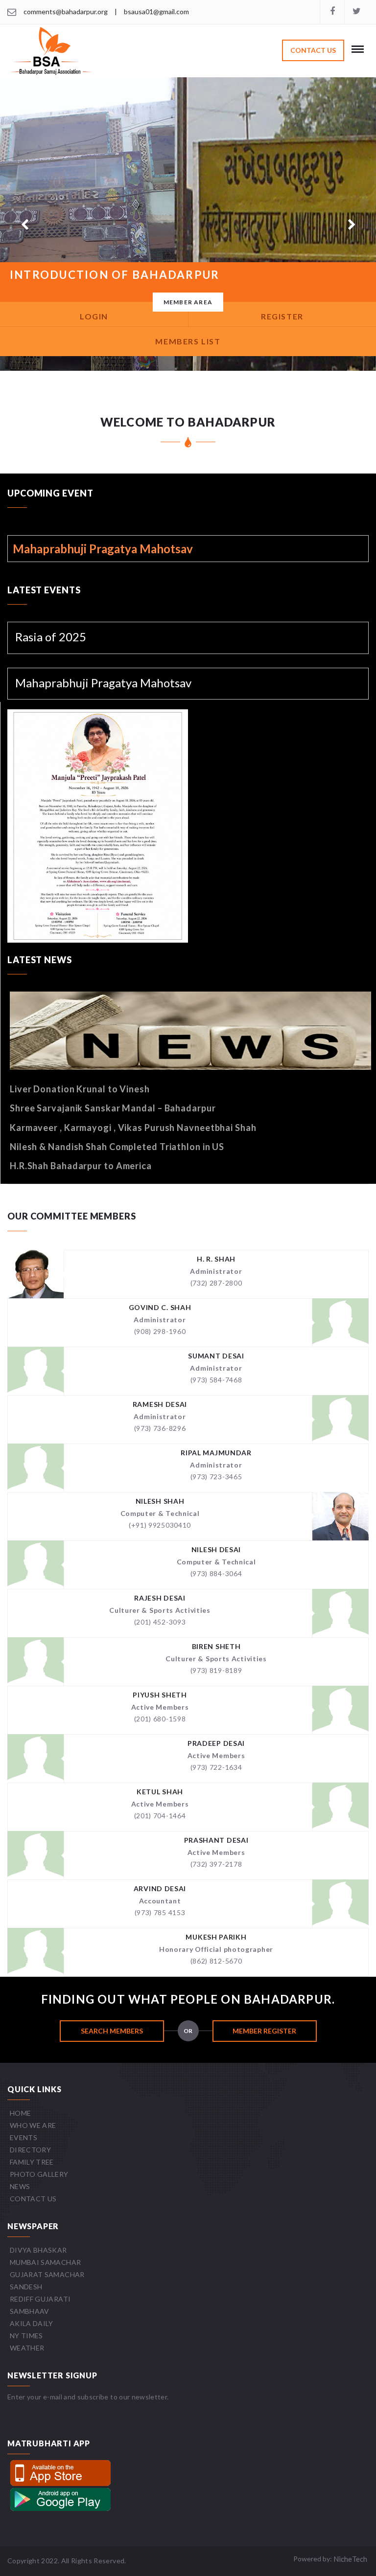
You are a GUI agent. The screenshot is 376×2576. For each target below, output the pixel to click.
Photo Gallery (39, 2174)
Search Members (112, 2031)
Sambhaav (30, 2311)
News (20, 2186)
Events (23, 2137)
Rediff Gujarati (40, 2299)
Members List (188, 341)
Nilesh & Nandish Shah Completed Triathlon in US (117, 1147)
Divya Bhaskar (38, 2250)
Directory (30, 2150)
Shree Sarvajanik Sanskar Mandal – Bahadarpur (113, 1108)
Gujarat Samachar (47, 2274)
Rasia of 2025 (51, 637)
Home (20, 2113)
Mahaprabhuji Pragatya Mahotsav (103, 683)
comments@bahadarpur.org (66, 11)
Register (282, 316)
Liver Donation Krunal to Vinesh (80, 1089)
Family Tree (32, 2162)
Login (94, 316)
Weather (27, 2348)
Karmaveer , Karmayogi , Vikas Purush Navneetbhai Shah (133, 1128)
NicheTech (350, 2559)
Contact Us (313, 50)
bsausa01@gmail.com (156, 11)
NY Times (26, 2336)
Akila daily (32, 2323)
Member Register (264, 2031)
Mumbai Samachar (45, 2262)
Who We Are (33, 2125)
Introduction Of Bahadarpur (115, 275)
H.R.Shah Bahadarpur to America (81, 1166)
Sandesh (26, 2287)
